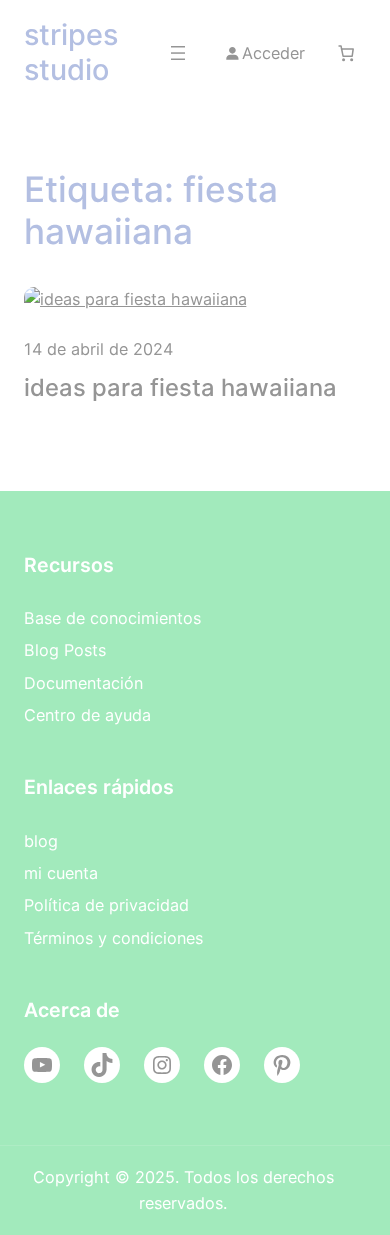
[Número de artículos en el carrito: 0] (346, 53)
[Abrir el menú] (178, 53)
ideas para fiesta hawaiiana (180, 387)
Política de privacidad (106, 905)
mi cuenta (61, 873)
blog (41, 841)
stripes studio (71, 52)
